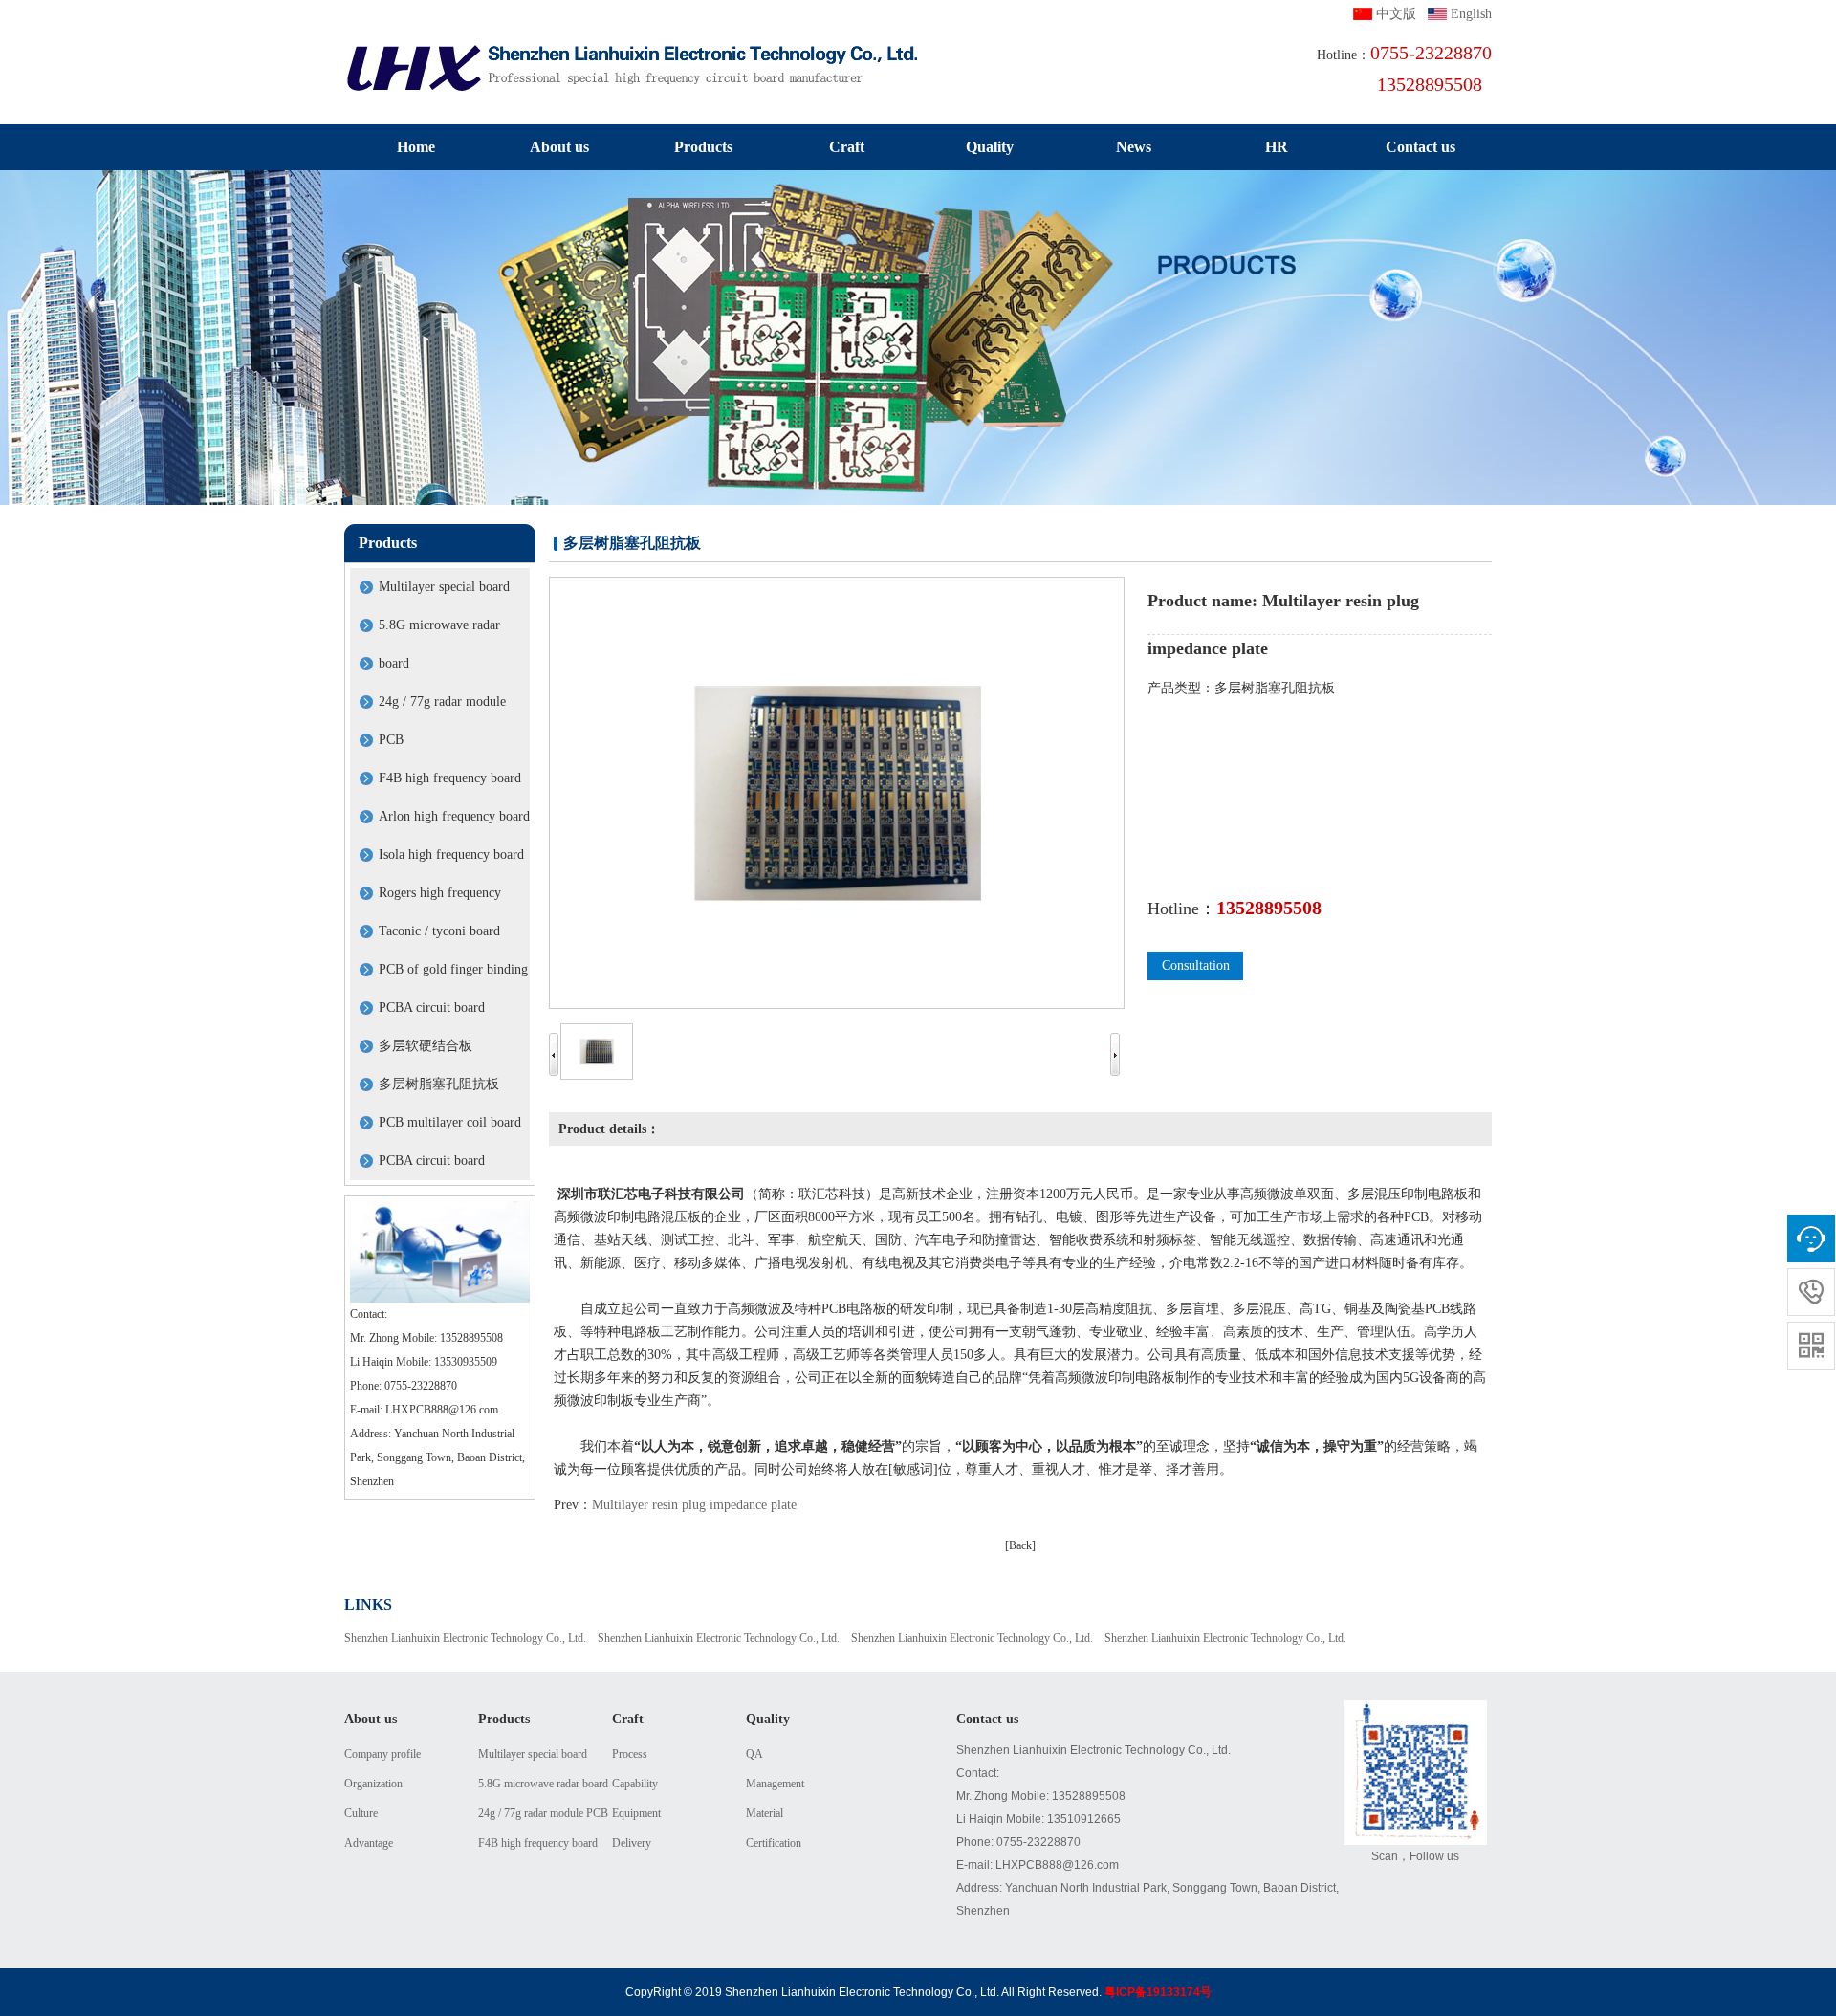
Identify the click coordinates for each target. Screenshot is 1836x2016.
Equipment (636, 1813)
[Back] (1020, 1545)
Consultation (1196, 965)
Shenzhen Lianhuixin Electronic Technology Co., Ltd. (465, 1638)
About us (559, 147)
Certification (774, 1843)
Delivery (632, 1843)
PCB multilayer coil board (450, 1122)
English (1471, 14)
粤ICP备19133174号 (1158, 1992)
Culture (361, 1813)
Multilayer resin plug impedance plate (694, 1505)
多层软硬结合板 (426, 1046)
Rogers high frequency (440, 893)
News (1134, 147)
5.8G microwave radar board (543, 1784)
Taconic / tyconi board (439, 931)
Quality (990, 147)
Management (775, 1784)
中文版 (1396, 14)
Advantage (369, 1843)
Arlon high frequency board (454, 816)
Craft (847, 147)
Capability (635, 1784)
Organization (373, 1784)
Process (630, 1754)
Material (765, 1813)
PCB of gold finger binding (453, 969)
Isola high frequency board (451, 855)
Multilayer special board (444, 587)
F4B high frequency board (450, 778)
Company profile (382, 1754)
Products (703, 147)
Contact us (1421, 147)
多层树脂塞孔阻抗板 (439, 1084)
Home (416, 147)
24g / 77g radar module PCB (543, 1813)
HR (1277, 147)
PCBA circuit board (432, 1008)
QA (754, 1754)
